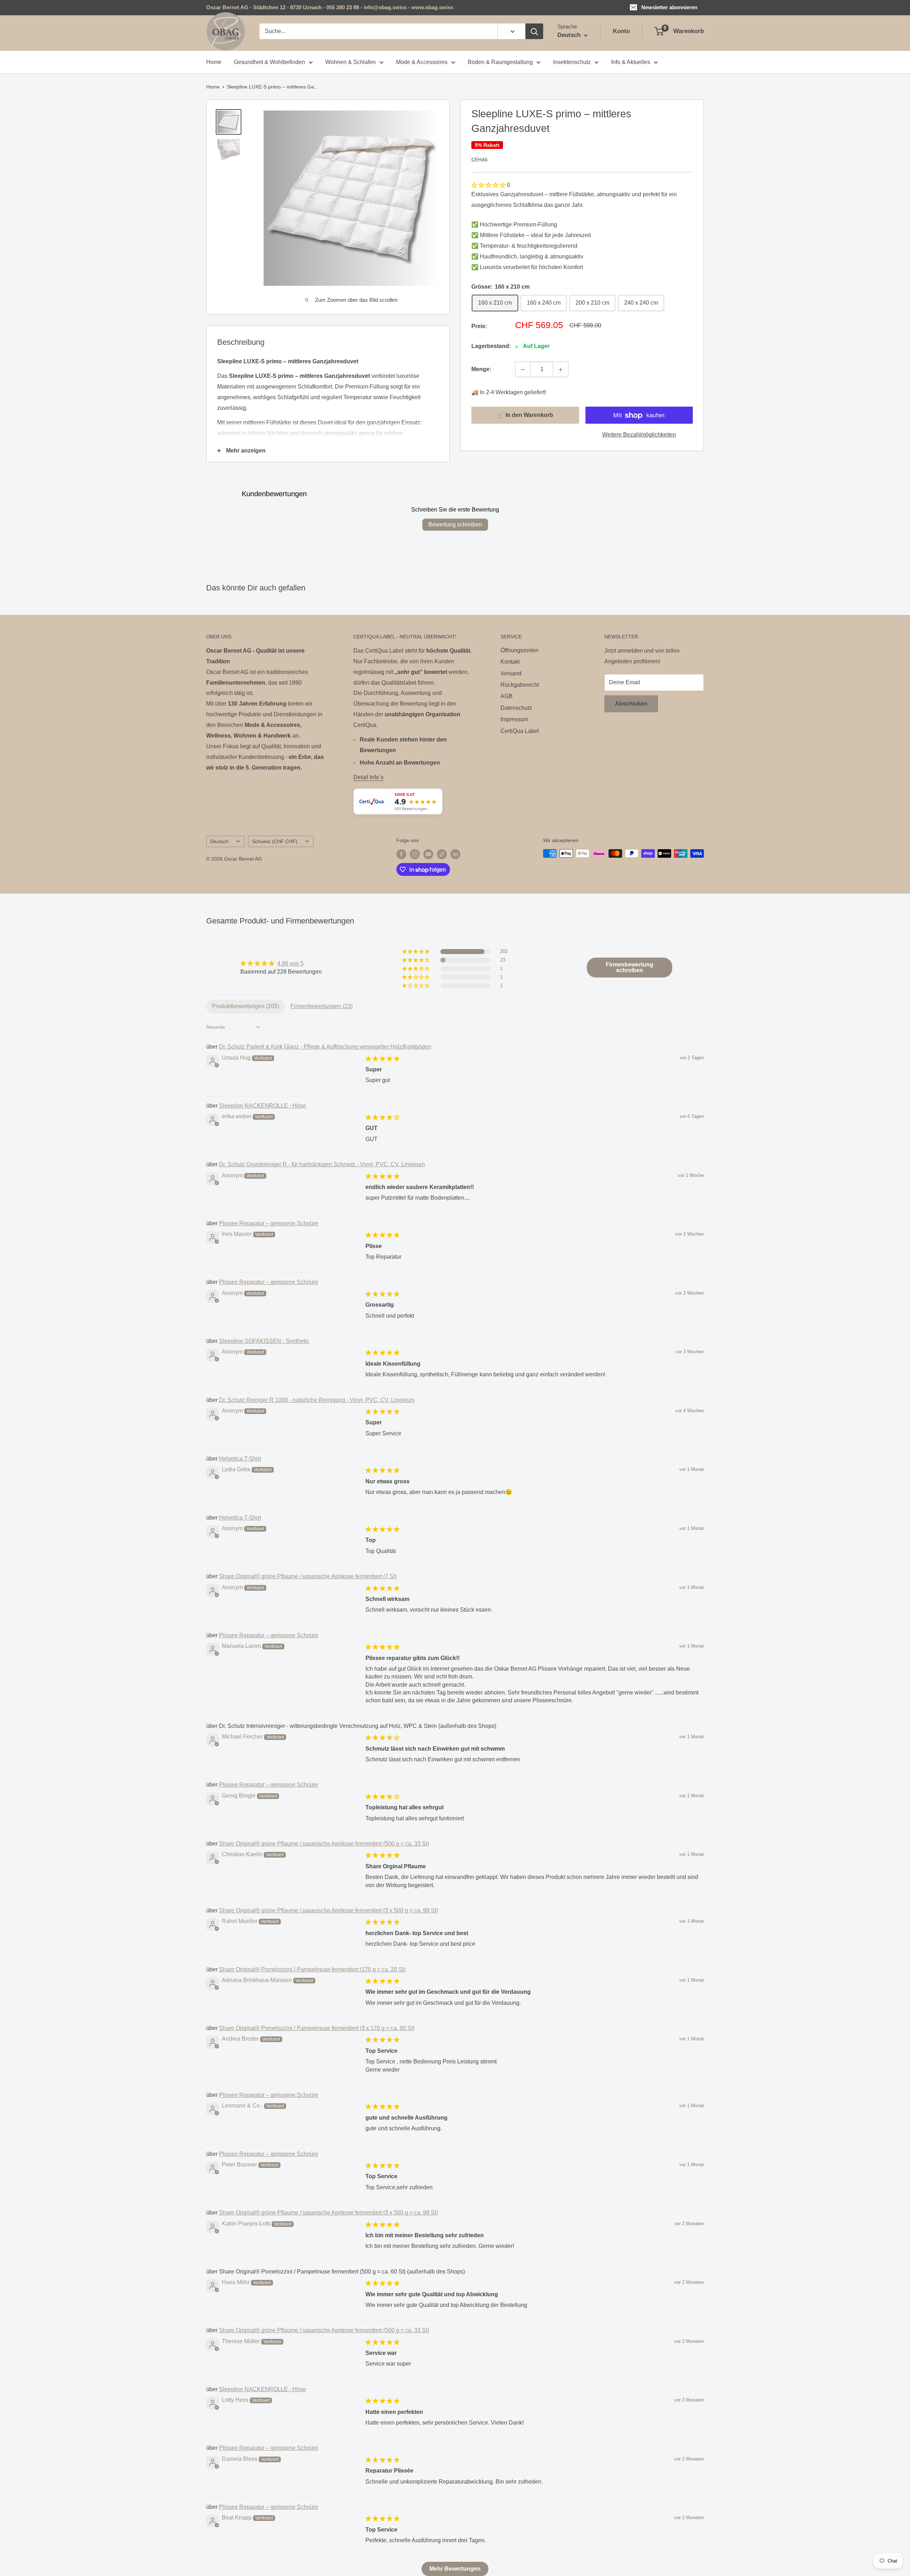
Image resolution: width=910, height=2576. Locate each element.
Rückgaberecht (520, 685)
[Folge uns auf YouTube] (428, 854)
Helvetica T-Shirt (240, 1459)
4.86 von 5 (290, 963)
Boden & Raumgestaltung (500, 62)
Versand (511, 673)
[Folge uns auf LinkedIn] (455, 854)
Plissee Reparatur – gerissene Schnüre (269, 1223)
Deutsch (219, 842)
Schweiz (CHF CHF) (275, 842)
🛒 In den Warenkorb (525, 415)
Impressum (514, 719)
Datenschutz (516, 708)
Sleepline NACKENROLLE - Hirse (263, 1106)
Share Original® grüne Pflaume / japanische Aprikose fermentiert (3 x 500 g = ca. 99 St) (328, 1910)
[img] (281, 963)
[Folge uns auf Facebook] (401, 854)
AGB (507, 696)
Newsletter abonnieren (669, 7)
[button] (489, 185)
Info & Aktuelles (631, 62)
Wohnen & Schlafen (350, 62)
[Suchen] (534, 31)
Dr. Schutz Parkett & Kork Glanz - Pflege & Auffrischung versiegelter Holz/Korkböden (325, 1047)
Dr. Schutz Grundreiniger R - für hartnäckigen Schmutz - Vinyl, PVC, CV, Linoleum (322, 1164)
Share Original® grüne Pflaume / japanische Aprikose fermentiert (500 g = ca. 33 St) (324, 1844)
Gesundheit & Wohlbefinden (269, 62)
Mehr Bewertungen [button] (455, 2569)
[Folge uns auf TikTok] (442, 854)
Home (214, 62)
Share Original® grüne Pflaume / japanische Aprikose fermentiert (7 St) (308, 1576)
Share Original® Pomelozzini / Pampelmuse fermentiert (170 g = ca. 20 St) (312, 1969)
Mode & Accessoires (422, 62)
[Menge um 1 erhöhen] (561, 370)
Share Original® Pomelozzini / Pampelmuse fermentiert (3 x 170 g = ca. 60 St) (317, 2028)
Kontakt (510, 662)
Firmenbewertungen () (322, 1006)
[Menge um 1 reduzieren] (523, 370)
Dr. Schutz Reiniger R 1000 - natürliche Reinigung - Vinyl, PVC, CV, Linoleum (317, 1400)
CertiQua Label (520, 731)
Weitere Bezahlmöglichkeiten (639, 435)
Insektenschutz (572, 62)
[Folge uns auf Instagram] (415, 854)
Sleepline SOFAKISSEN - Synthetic (264, 1341)
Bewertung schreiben (455, 524)
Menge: (481, 369)
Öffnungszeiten (520, 650)
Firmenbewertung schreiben (630, 967)
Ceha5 (480, 160)
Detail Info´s (368, 777)
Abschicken (631, 704)
